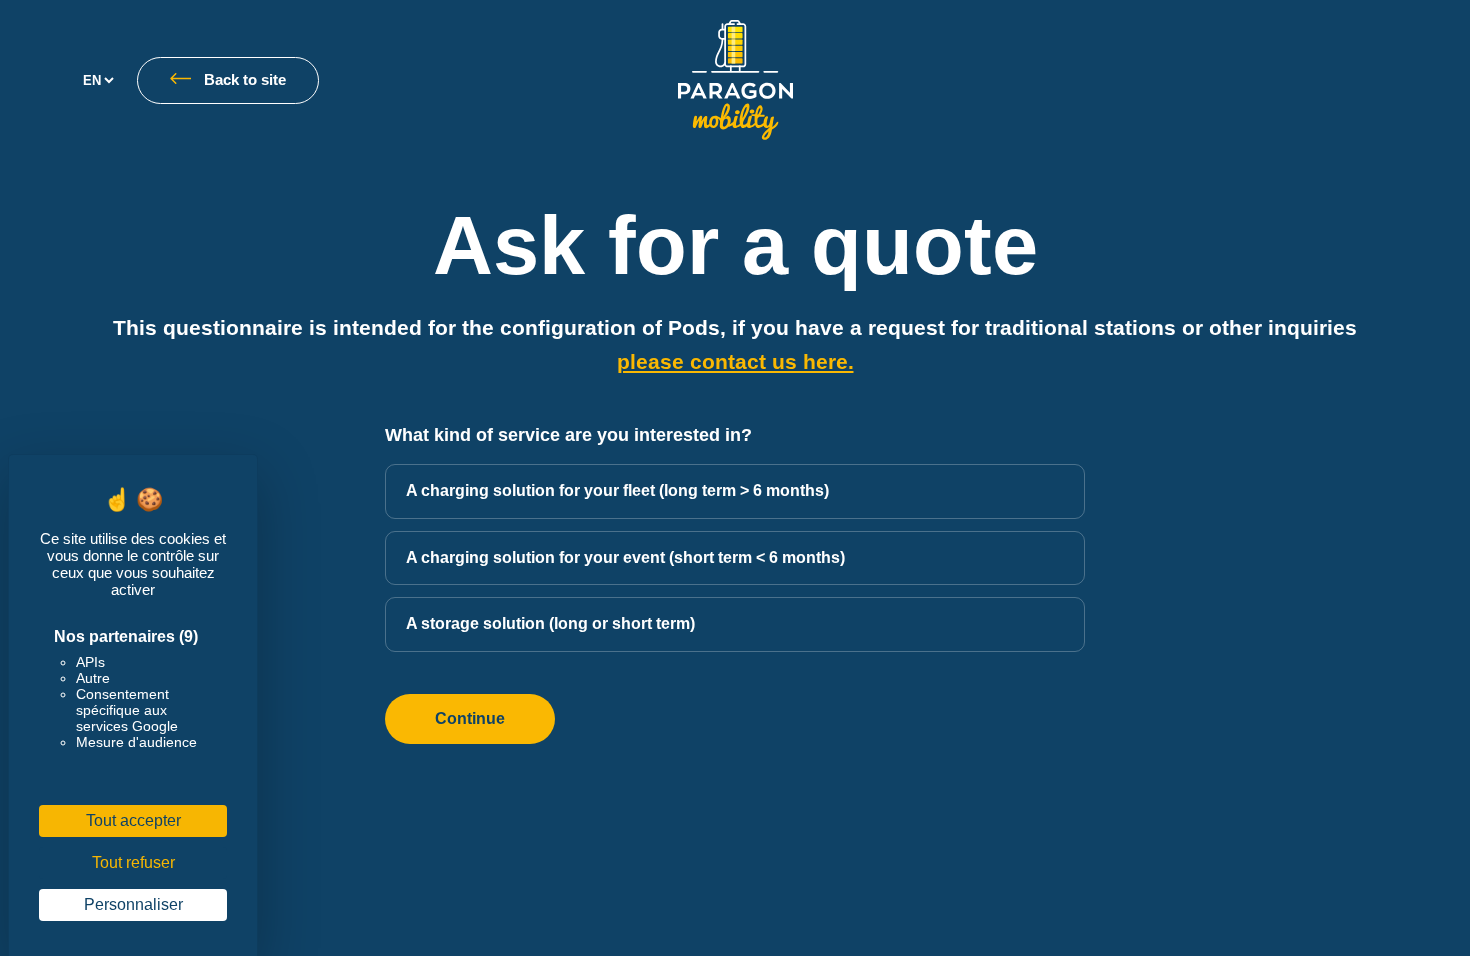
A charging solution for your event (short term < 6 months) (625, 557)
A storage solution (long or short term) (550, 623)
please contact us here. (735, 362)
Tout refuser (133, 862)
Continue (470, 718)
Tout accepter (133, 820)
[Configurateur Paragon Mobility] (735, 80)
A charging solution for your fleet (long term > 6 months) (617, 490)
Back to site (245, 80)
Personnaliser (133, 904)
